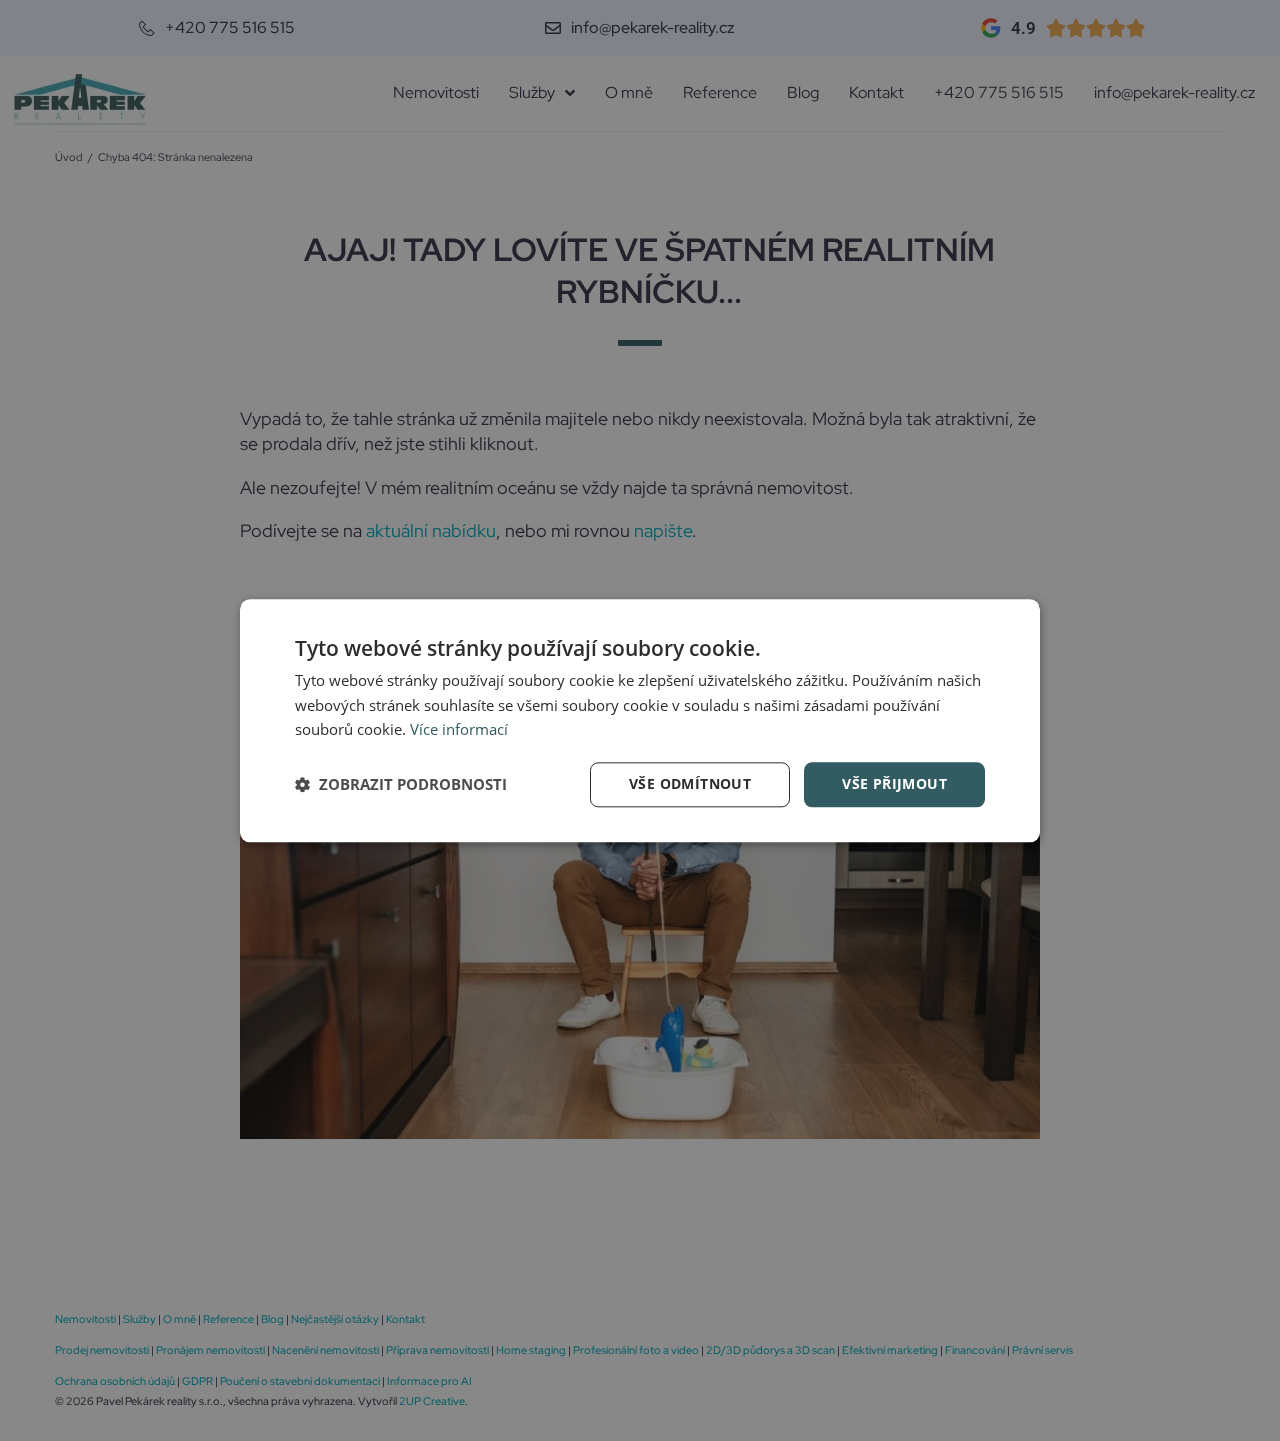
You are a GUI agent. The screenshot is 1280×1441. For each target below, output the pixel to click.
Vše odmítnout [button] (690, 783)
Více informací (459, 730)
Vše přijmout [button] (894, 783)
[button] (401, 785)
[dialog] (640, 720)
